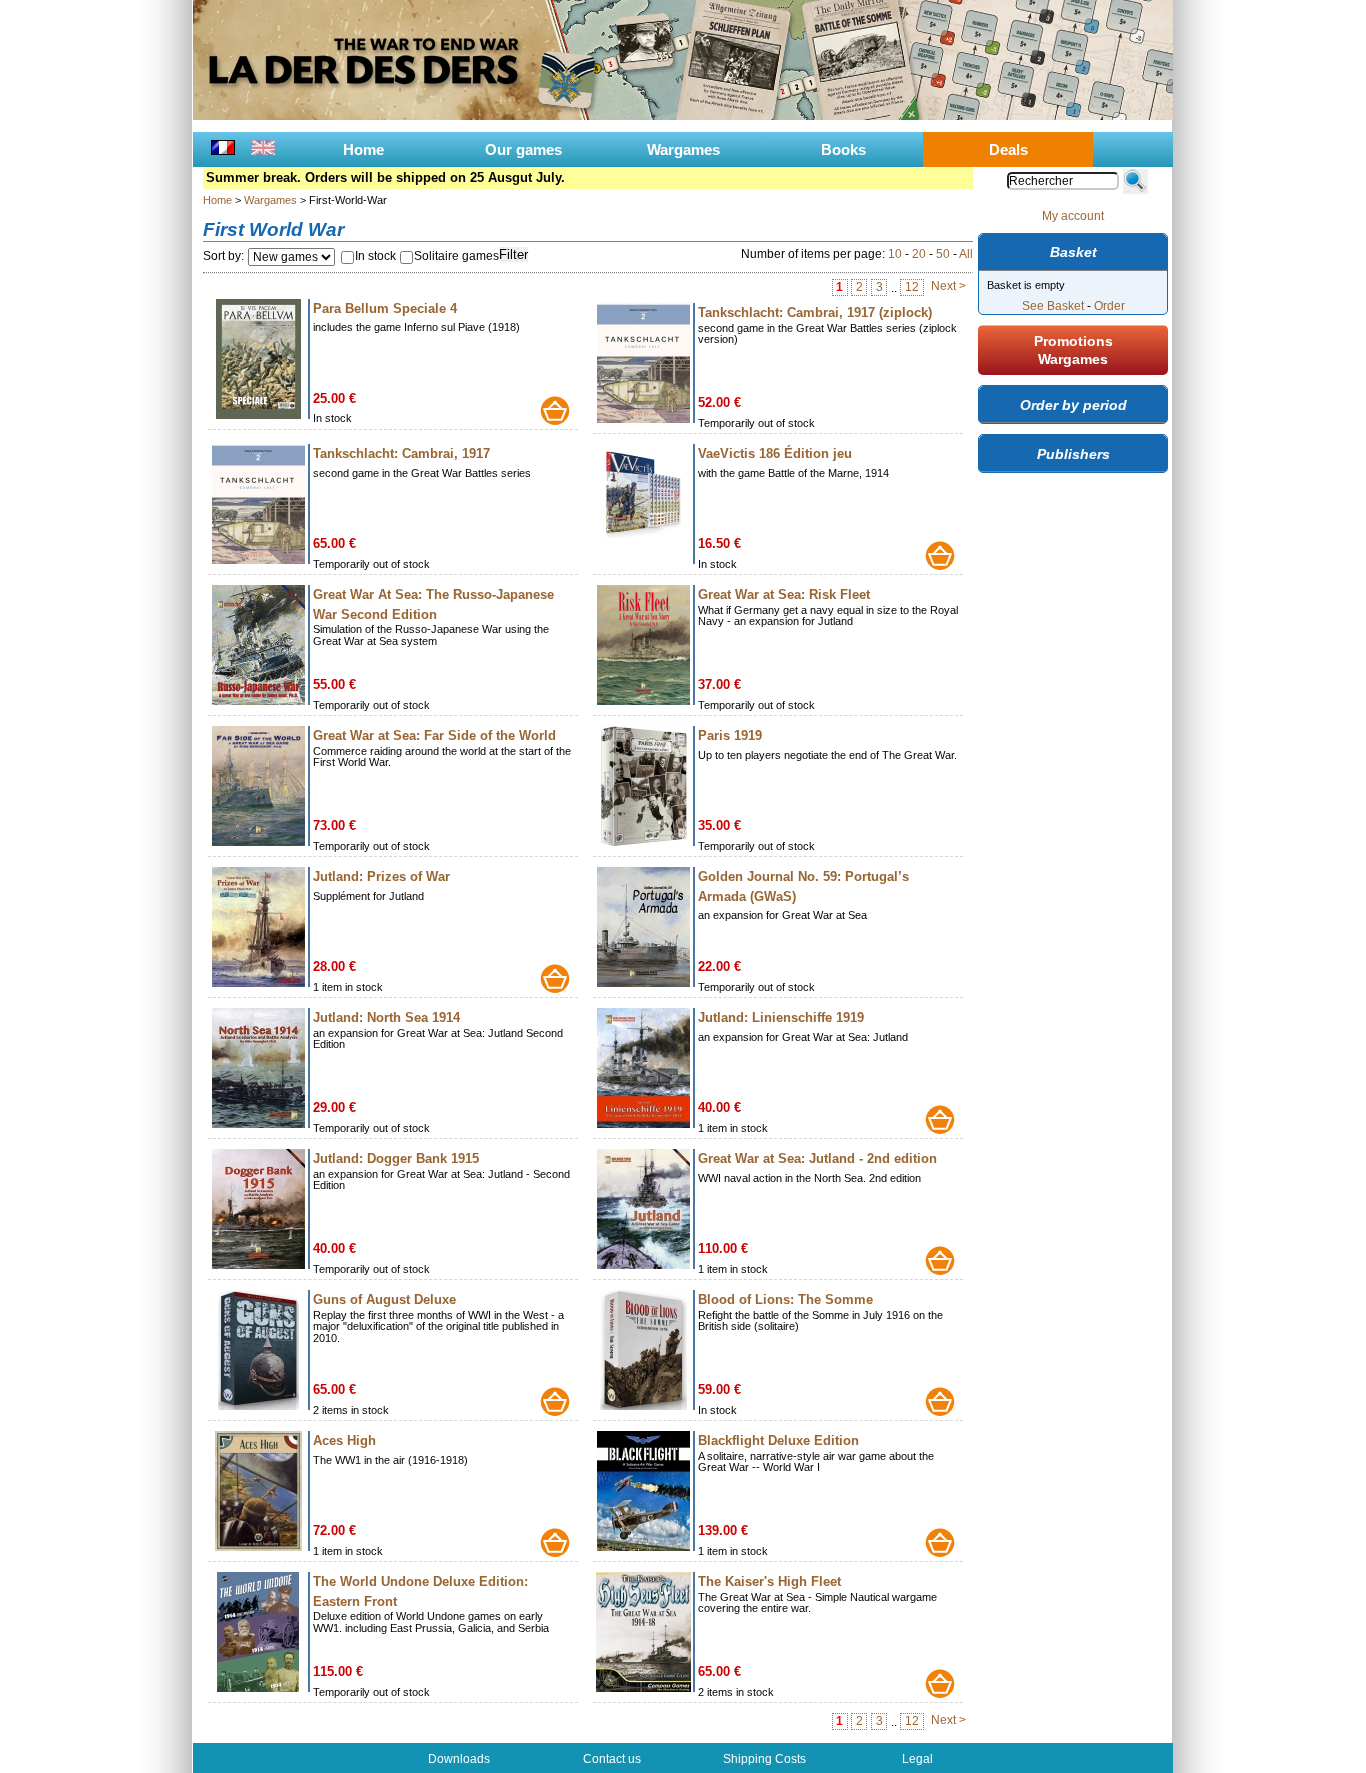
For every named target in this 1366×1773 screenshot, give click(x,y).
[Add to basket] (555, 411)
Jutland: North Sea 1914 (386, 1017)
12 (912, 287)
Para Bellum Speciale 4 (385, 308)
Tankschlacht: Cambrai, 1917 (401, 453)
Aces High (344, 1440)
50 (943, 254)
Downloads (459, 1759)
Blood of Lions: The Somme (785, 1299)
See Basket (1053, 306)
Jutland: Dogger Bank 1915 (396, 1158)
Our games (523, 149)
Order (1109, 306)
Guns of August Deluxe (384, 1299)
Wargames (683, 149)
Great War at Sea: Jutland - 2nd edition (817, 1158)
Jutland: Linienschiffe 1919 (781, 1017)
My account (1073, 216)
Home (363, 149)
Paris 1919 (730, 735)
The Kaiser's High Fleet (769, 1581)
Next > (948, 286)
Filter (513, 254)
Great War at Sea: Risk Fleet (784, 594)
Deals (1008, 149)
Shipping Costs (764, 1759)
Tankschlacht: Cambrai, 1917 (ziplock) (815, 312)
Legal (917, 1759)
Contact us (612, 1759)
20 (919, 254)
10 (895, 254)
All (966, 254)
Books (843, 149)
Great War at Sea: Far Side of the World (434, 735)
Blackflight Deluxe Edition (778, 1440)
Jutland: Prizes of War (381, 876)
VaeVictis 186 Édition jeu (775, 453)
